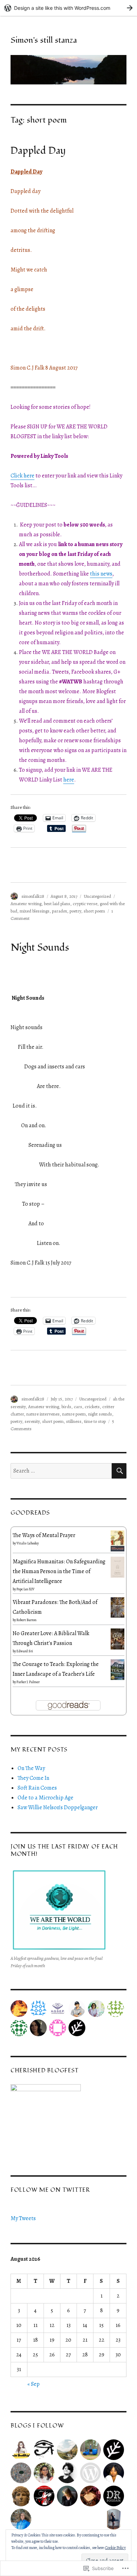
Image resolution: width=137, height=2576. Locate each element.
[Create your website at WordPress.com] (68, 8)
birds (66, 1407)
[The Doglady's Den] (44, 2496)
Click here (22, 476)
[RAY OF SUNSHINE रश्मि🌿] (90, 2496)
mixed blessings (35, 911)
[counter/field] (114, 2450)
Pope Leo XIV (25, 1589)
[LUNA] (114, 2519)
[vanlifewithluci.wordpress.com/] (90, 2450)
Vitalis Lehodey (28, 1543)
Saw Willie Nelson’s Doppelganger (58, 1807)
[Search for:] (61, 1471)
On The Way (31, 1768)
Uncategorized (97, 896)
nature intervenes (43, 1414)
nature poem (74, 1414)
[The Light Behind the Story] (21, 2519)
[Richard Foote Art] (21, 2473)
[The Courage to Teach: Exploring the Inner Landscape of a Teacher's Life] (118, 1669)
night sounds (100, 1414)
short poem (94, 911)
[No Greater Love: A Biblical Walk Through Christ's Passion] (118, 1639)
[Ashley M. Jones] (114, 2473)
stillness (74, 1421)
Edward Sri (25, 1651)
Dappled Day (38, 151)
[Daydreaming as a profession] (114, 2496)
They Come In (33, 1778)
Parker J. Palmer (28, 1682)
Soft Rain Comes (37, 1788)
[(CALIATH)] (21, 2496)
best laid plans (57, 904)
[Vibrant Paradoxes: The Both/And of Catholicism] (118, 1607)
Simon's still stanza (44, 40)
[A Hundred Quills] (67, 2473)
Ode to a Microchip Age (45, 1798)
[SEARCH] (119, 1471)
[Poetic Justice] (44, 2450)
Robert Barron (27, 1620)
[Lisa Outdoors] (67, 2450)
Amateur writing (26, 904)
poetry (75, 911)
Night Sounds (40, 948)
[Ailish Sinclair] (67, 2496)
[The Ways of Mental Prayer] (118, 1541)
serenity (32, 1421)
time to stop (95, 1421)
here (69, 780)
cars (78, 1407)
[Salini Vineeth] (44, 2473)
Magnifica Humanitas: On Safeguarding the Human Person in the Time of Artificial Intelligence (59, 1571)
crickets (92, 1407)
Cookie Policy (115, 2548)
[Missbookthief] (21, 2450)
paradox (60, 911)
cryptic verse (85, 904)
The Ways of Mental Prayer (44, 1535)
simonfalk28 (33, 896)
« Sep (34, 2384)
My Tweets (23, 2218)
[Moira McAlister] (90, 2473)
